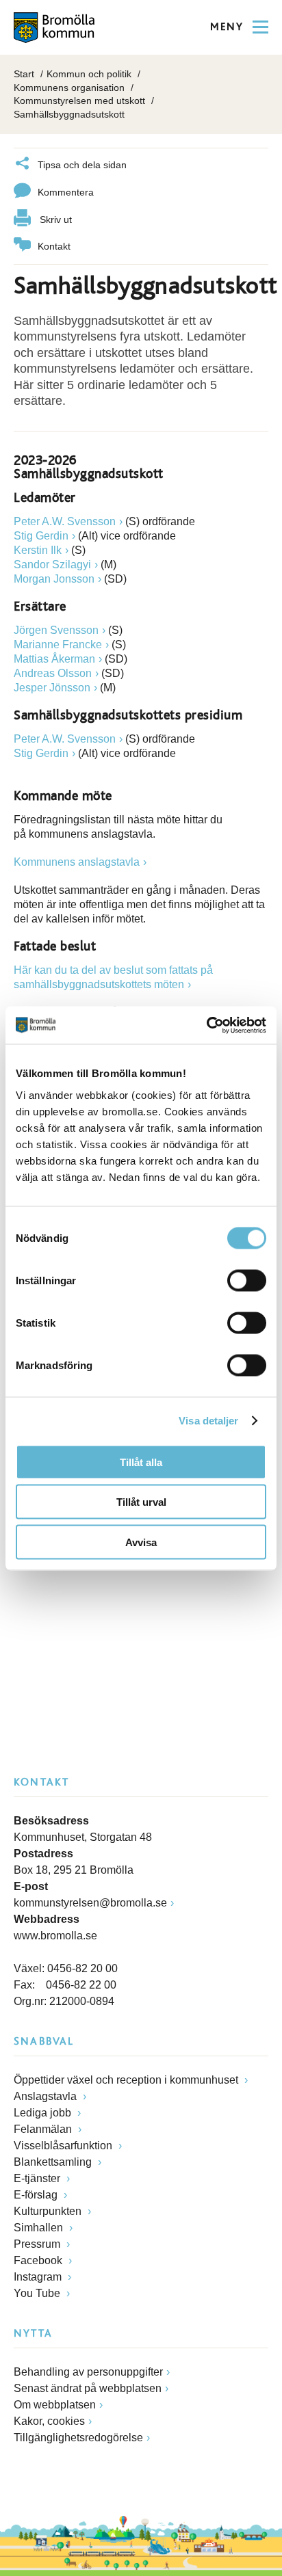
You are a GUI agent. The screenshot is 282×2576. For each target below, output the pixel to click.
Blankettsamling (54, 2162)
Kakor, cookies (49, 2421)
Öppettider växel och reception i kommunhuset (127, 2080)
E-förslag (37, 2195)
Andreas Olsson (53, 673)
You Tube (38, 2293)
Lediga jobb (44, 2113)
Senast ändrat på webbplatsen (88, 2388)
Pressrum (38, 2244)
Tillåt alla (141, 1462)
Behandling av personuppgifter (88, 2372)
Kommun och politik (89, 74)
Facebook (39, 2260)
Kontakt (54, 246)
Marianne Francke (58, 645)
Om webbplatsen (55, 2405)
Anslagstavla (47, 2096)
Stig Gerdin (41, 536)
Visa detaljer (208, 1421)
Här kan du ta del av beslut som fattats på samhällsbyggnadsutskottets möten (113, 977)
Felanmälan (44, 2129)
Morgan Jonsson (54, 579)
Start (24, 74)
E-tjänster (38, 2178)
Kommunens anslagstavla (77, 862)
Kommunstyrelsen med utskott (79, 101)
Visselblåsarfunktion (64, 2146)
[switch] (247, 1280)
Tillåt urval (141, 1502)
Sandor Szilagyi (52, 565)
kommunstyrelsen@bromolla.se (90, 1903)
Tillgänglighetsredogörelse (78, 2438)
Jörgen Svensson (56, 630)
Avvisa (141, 1542)
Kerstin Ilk (38, 550)
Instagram (39, 2277)
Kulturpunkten (49, 2211)
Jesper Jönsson (52, 688)
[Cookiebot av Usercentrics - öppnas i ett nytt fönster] (206, 1025)
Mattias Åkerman (54, 659)
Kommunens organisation (69, 88)
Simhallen (40, 2228)
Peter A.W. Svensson (65, 521)
